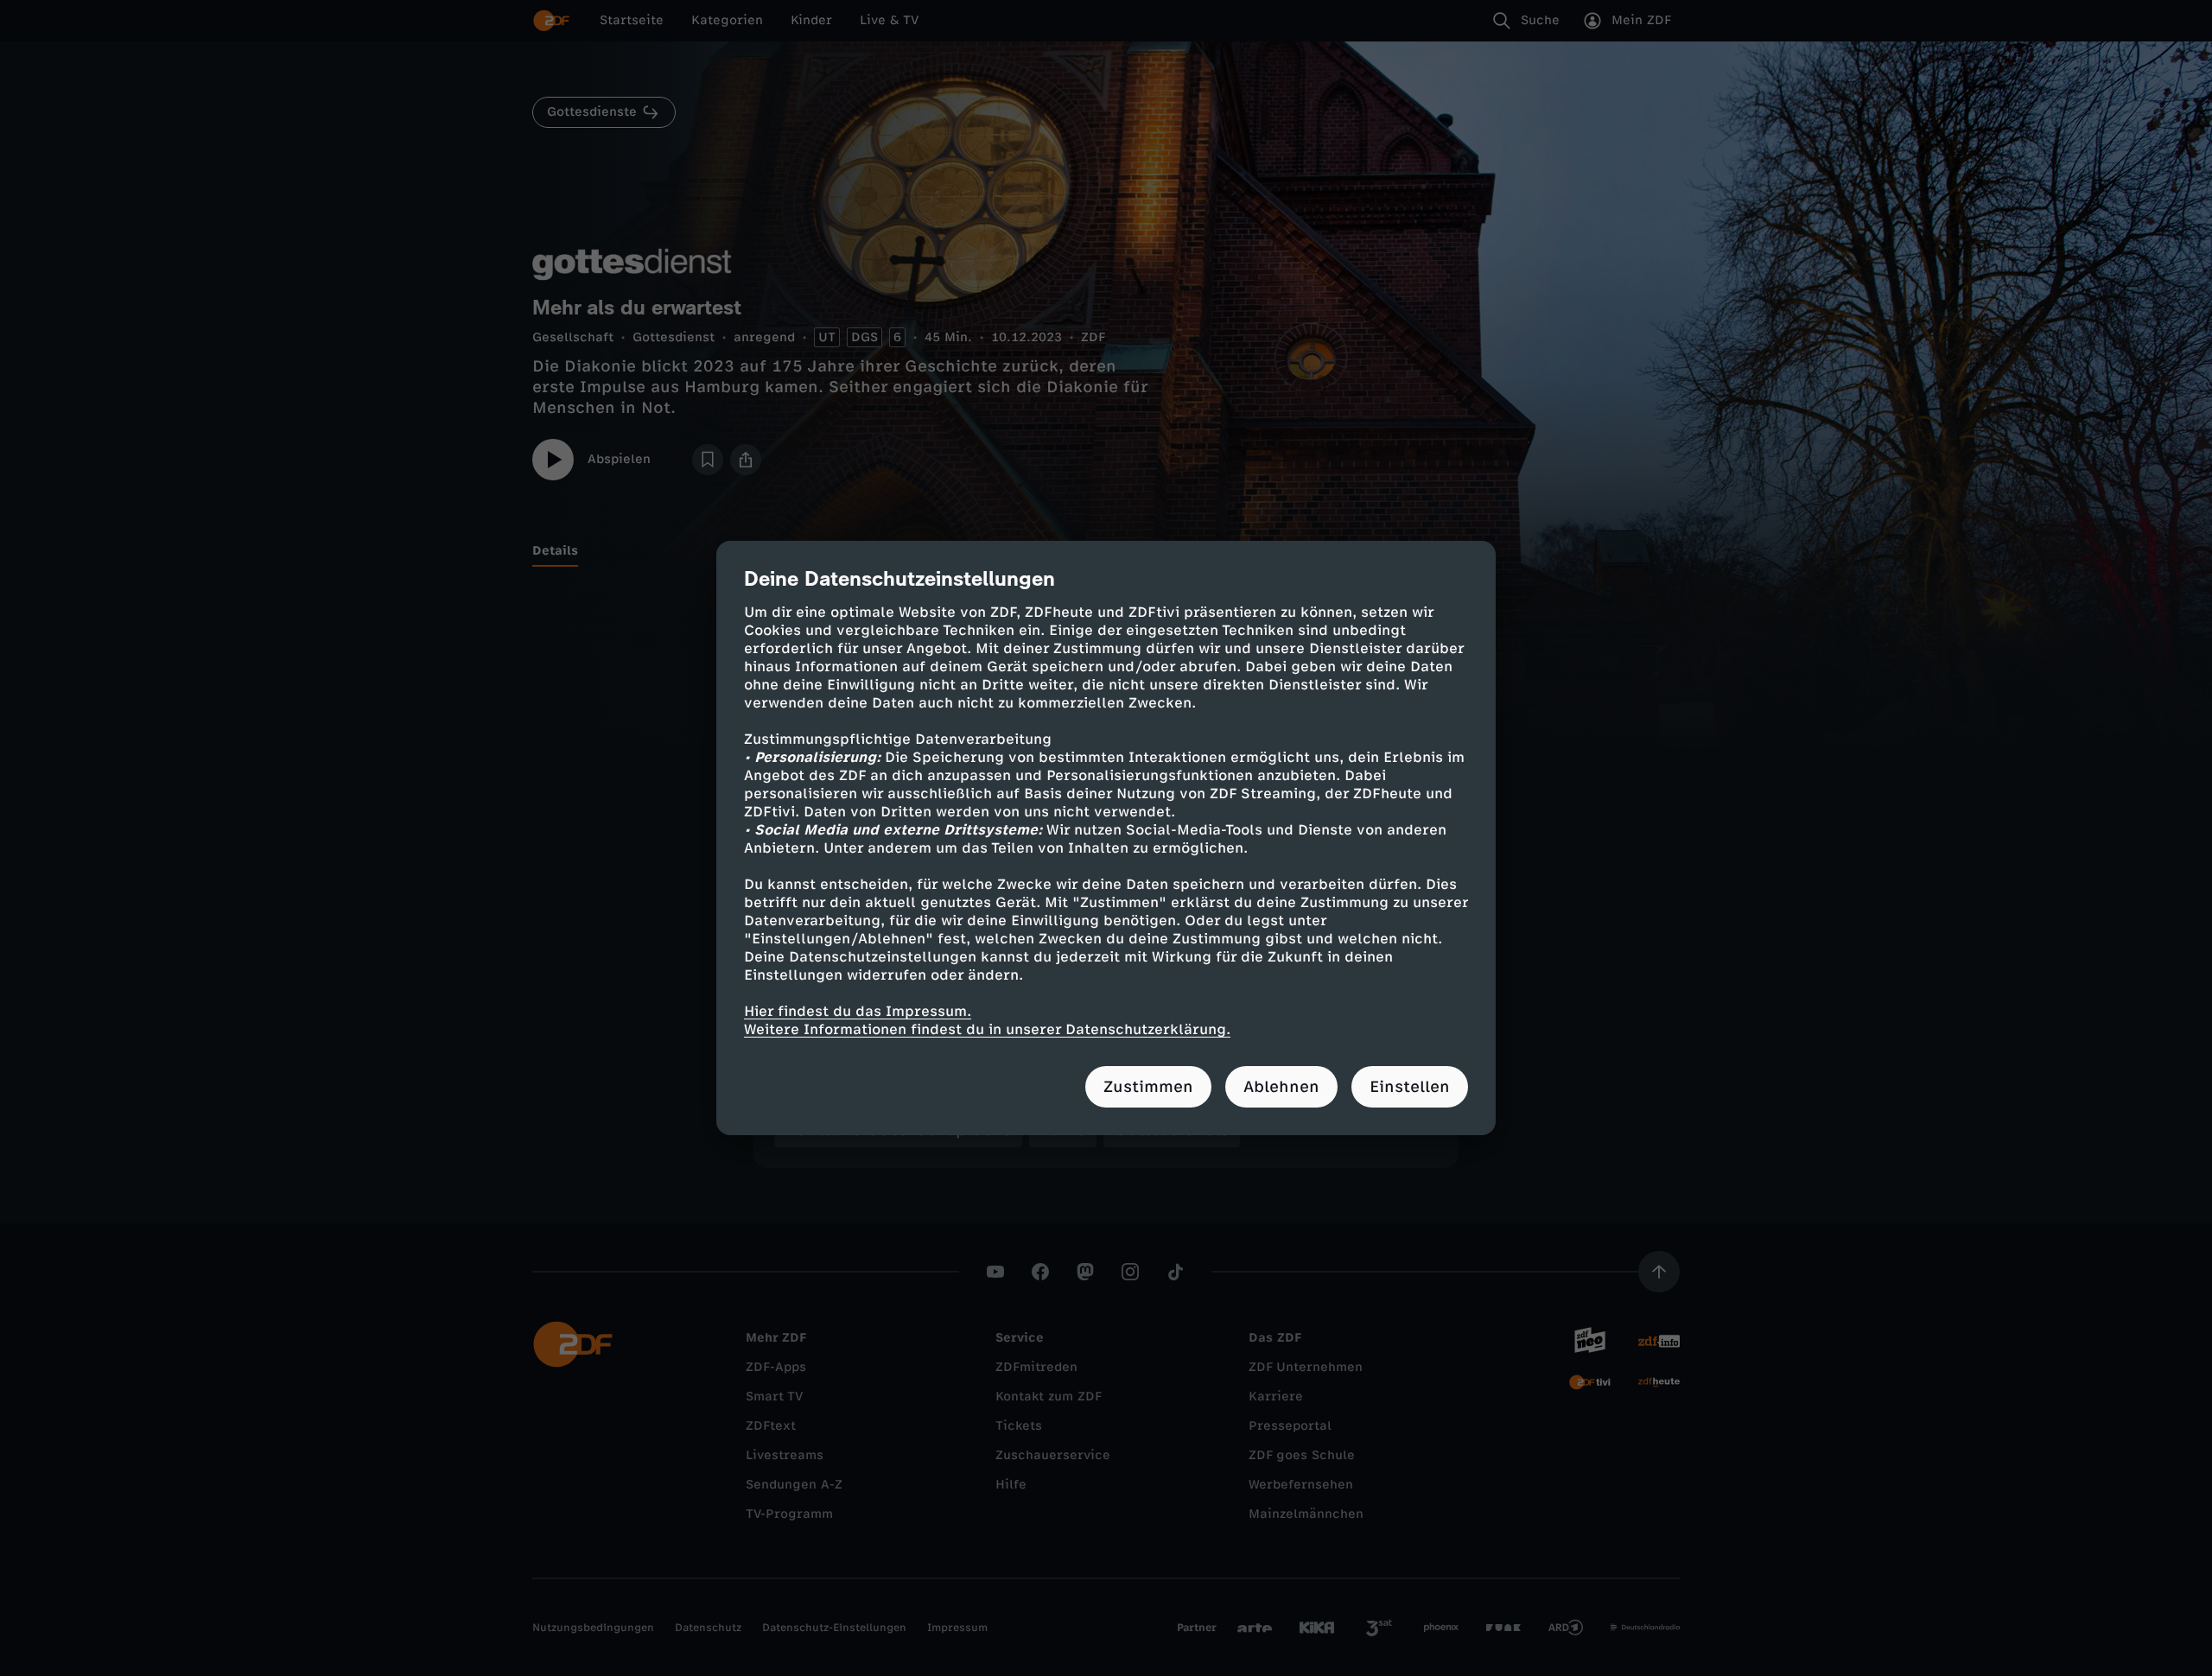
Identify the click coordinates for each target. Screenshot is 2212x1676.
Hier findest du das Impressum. (858, 1011)
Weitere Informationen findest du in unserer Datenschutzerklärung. (987, 1029)
